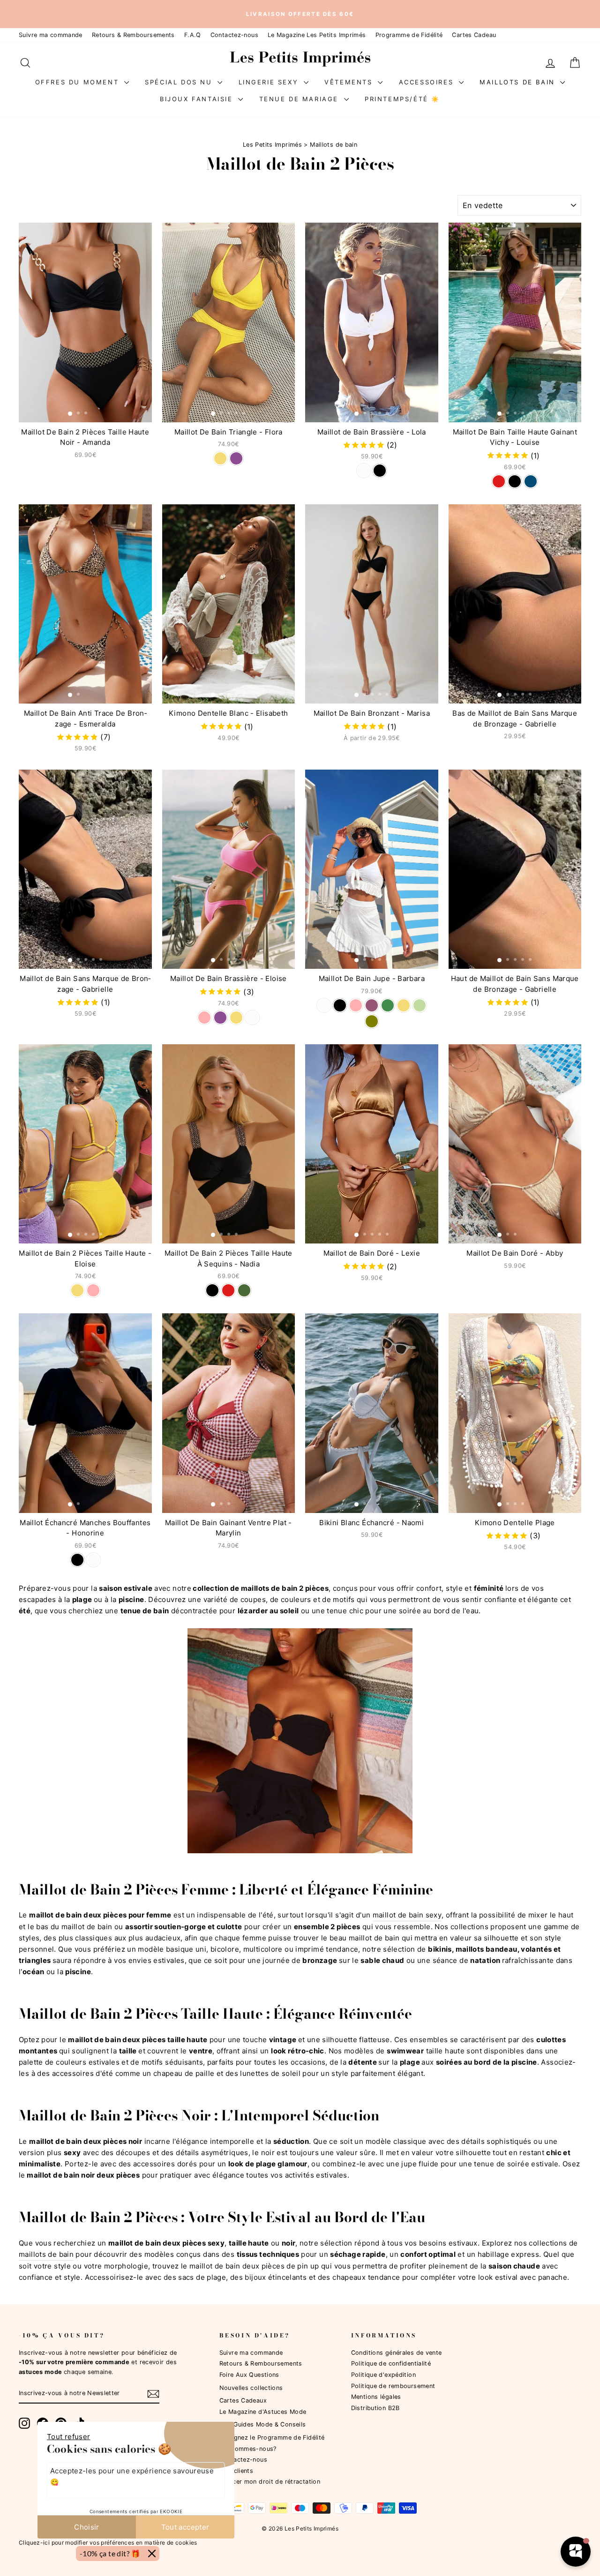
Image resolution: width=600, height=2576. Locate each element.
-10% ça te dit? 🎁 (110, 2553)
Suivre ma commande (51, 35)
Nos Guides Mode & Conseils (263, 2424)
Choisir (87, 2527)
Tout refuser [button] (69, 2437)
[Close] (152, 2554)
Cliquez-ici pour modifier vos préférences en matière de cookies (108, 2542)
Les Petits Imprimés (272, 145)
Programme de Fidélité (409, 35)
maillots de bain (46, 2254)
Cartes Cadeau (474, 35)
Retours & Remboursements (133, 35)
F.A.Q (193, 35)
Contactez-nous (234, 35)
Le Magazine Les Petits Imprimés (317, 35)
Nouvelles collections (251, 2388)
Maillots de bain (519, 82)
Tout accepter (185, 2527)
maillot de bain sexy (407, 1915)
